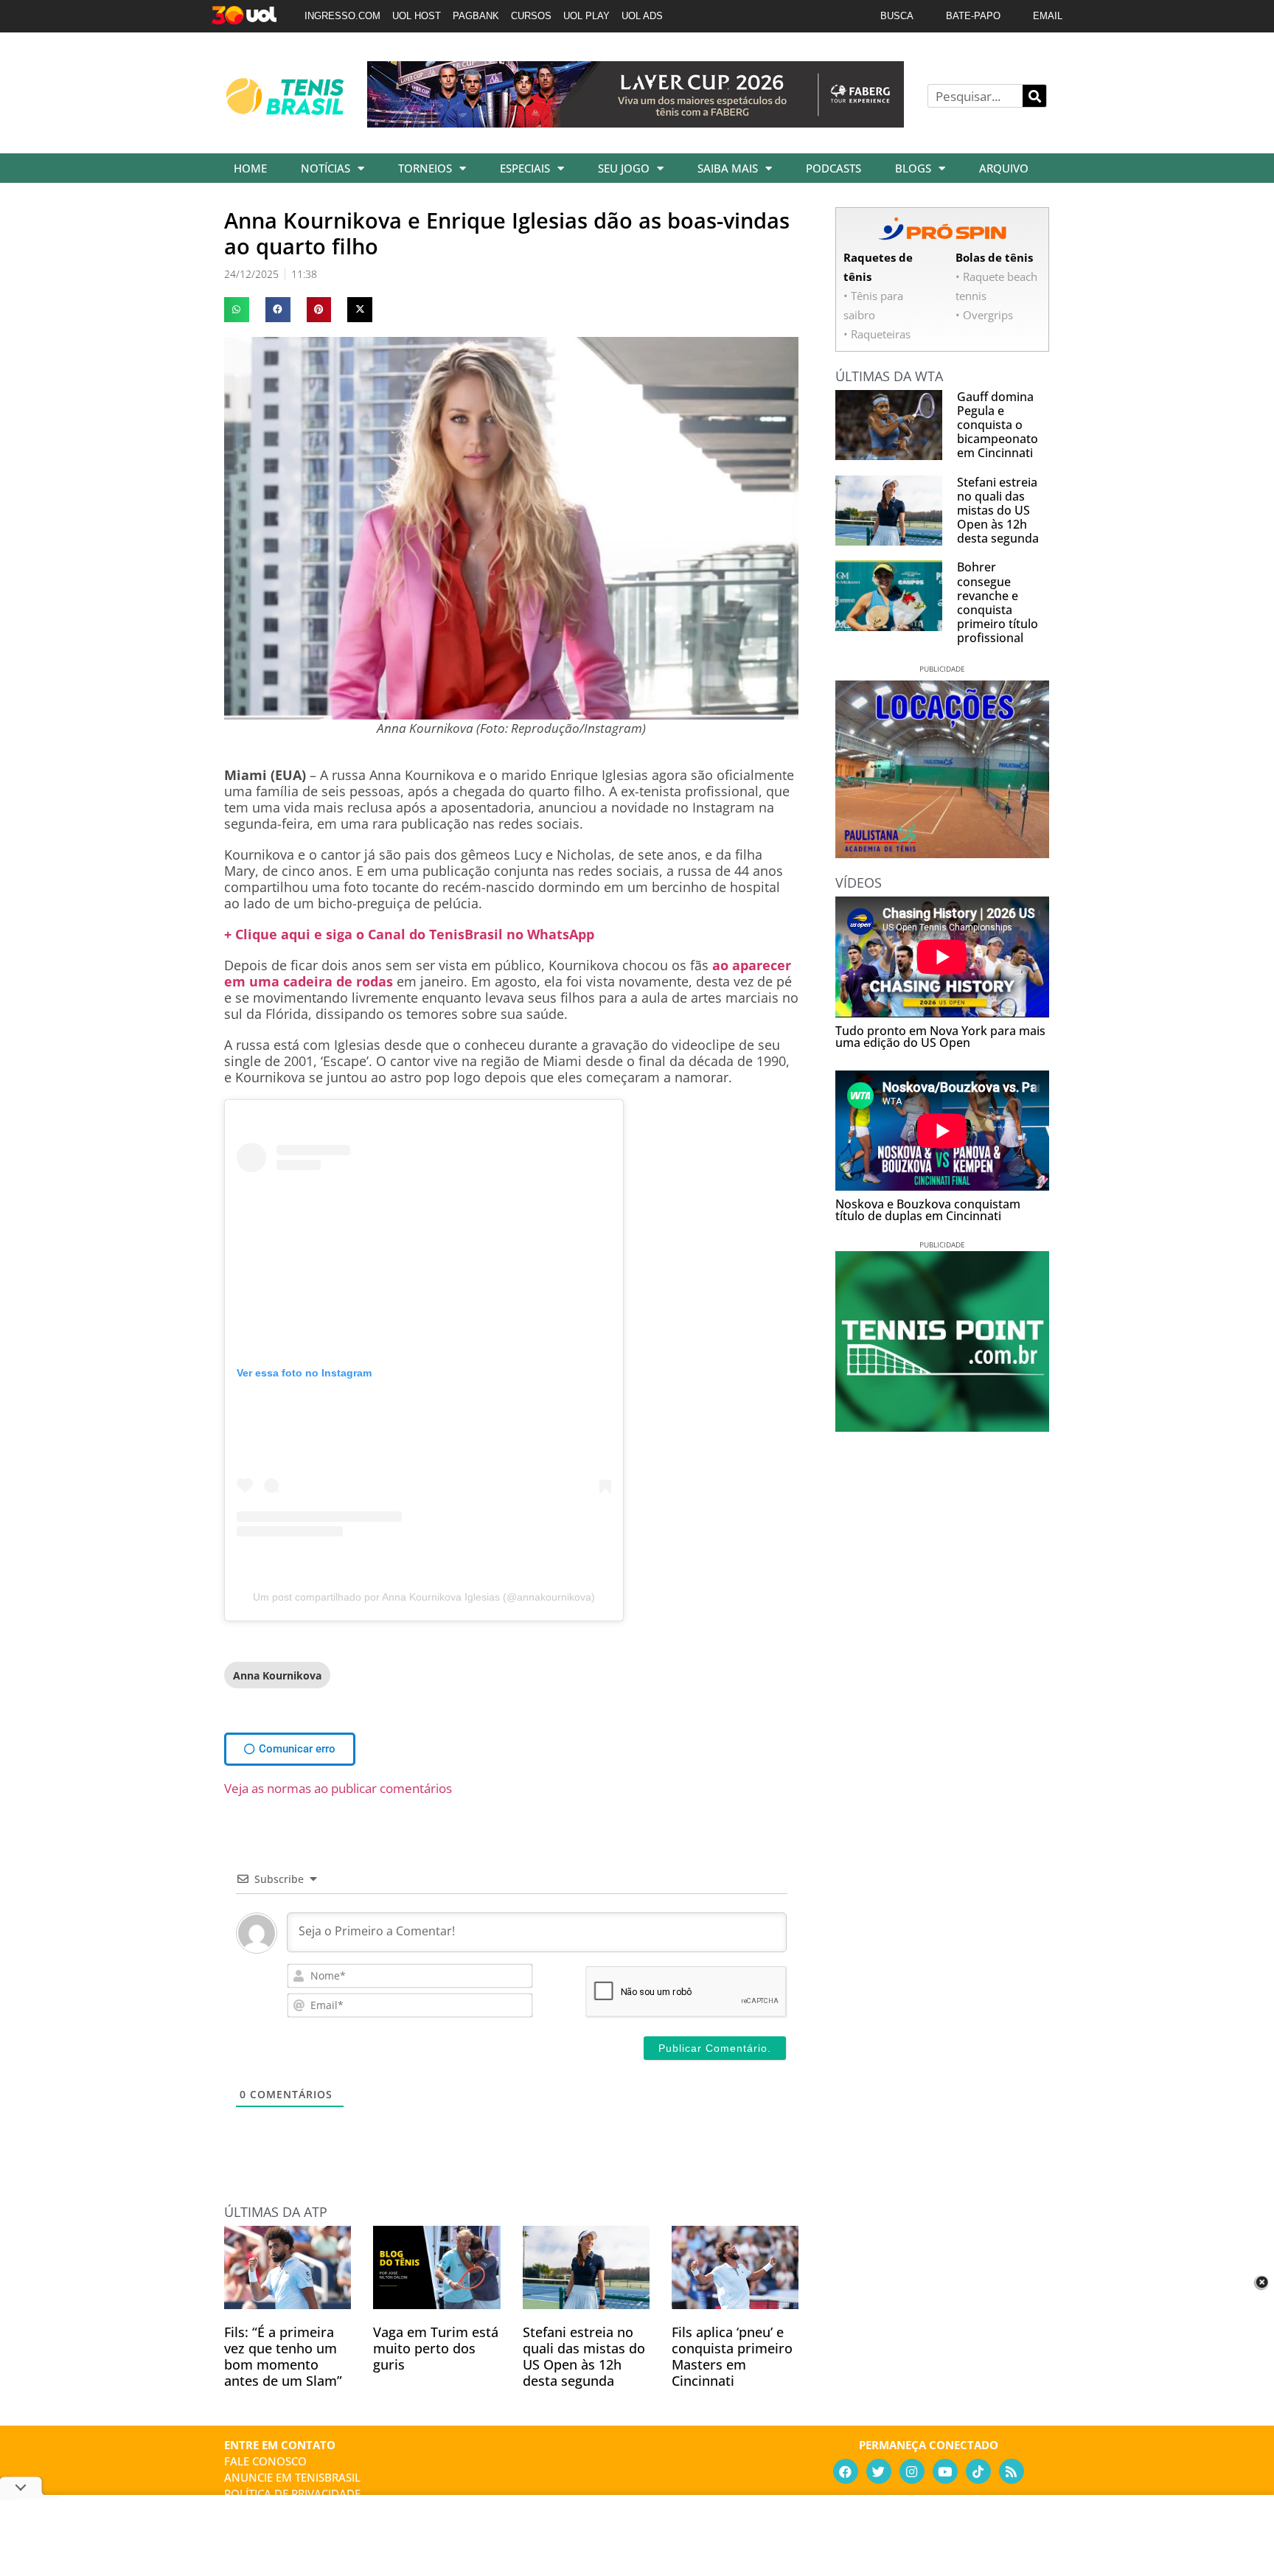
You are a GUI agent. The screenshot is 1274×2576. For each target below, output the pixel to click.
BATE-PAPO (973, 16)
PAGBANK (476, 16)
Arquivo (1004, 168)
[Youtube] (945, 2471)
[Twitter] (879, 2471)
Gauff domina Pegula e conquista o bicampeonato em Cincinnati (998, 425)
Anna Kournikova (277, 1675)
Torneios (425, 168)
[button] (237, 310)
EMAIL (1048, 16)
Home (250, 168)
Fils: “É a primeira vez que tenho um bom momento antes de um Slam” (283, 2356)
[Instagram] (912, 2471)
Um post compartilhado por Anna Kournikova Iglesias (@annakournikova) (424, 1597)
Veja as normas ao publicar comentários (338, 1788)
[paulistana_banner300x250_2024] (942, 853)
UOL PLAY (586, 16)
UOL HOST (417, 16)
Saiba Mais (728, 168)
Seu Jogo (624, 168)
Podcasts (833, 168)
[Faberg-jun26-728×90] (636, 122)
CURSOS (531, 16)
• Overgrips (984, 315)
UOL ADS (642, 16)
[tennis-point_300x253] (942, 1427)
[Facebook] (846, 2471)
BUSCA (897, 16)
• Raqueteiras (877, 334)
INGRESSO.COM (342, 16)
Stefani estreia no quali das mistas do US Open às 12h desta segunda (584, 2356)
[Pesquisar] (1034, 96)
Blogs (913, 168)
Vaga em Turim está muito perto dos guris (436, 2348)
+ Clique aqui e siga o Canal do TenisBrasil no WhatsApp (409, 934)
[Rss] (1012, 2471)
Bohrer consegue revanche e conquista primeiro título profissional (998, 602)
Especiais (525, 168)
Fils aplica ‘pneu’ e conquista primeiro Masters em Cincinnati (732, 2356)
